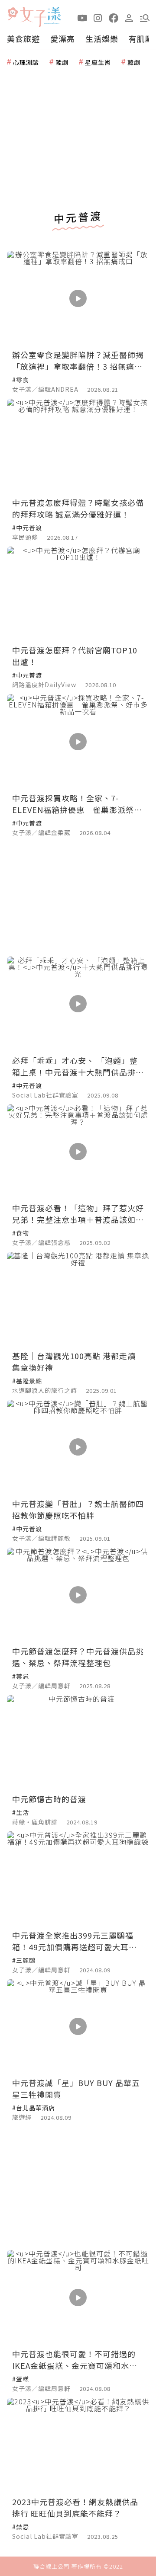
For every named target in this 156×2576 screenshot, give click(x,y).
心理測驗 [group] (26, 62)
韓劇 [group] (134, 62)
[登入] (129, 17)
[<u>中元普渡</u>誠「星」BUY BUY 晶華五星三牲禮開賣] (78, 2027)
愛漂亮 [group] (63, 38)
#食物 (21, 1233)
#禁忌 (21, 1676)
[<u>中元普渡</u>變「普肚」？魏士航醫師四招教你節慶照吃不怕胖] (78, 1447)
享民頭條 (25, 537)
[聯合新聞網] (13, 14)
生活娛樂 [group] (102, 38)
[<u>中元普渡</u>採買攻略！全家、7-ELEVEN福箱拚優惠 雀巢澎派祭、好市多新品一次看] (78, 741)
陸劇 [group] (62, 62)
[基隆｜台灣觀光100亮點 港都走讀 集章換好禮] (78, 1299)
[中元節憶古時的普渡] (78, 1742)
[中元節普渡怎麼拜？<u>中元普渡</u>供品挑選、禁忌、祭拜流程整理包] (78, 1595)
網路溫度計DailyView (44, 685)
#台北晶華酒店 (34, 2108)
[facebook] (114, 17)
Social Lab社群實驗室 (45, 1095)
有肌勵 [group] (141, 38)
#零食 (21, 380)
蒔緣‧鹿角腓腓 (35, 1822)
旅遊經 (22, 2117)
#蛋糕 (21, 2379)
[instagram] (98, 17)
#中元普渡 (27, 528)
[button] (145, 17)
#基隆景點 (27, 1381)
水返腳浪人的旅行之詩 (45, 1390)
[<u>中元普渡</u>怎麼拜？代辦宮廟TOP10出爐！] (78, 594)
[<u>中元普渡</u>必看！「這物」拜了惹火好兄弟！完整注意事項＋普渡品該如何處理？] (78, 1152)
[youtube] (82, 17)
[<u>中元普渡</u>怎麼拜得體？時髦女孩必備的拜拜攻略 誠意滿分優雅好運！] (78, 446)
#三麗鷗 (24, 1960)
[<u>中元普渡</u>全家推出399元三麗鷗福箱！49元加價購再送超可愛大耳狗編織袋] (78, 1879)
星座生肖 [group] (98, 62)
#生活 (21, 1812)
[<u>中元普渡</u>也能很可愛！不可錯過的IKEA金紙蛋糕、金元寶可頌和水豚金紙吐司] (78, 2297)
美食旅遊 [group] (23, 38)
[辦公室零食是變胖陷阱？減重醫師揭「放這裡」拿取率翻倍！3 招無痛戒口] (78, 298)
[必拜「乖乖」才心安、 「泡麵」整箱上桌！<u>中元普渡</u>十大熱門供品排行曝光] (78, 1004)
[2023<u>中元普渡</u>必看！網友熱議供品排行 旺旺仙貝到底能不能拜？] (78, 2445)
